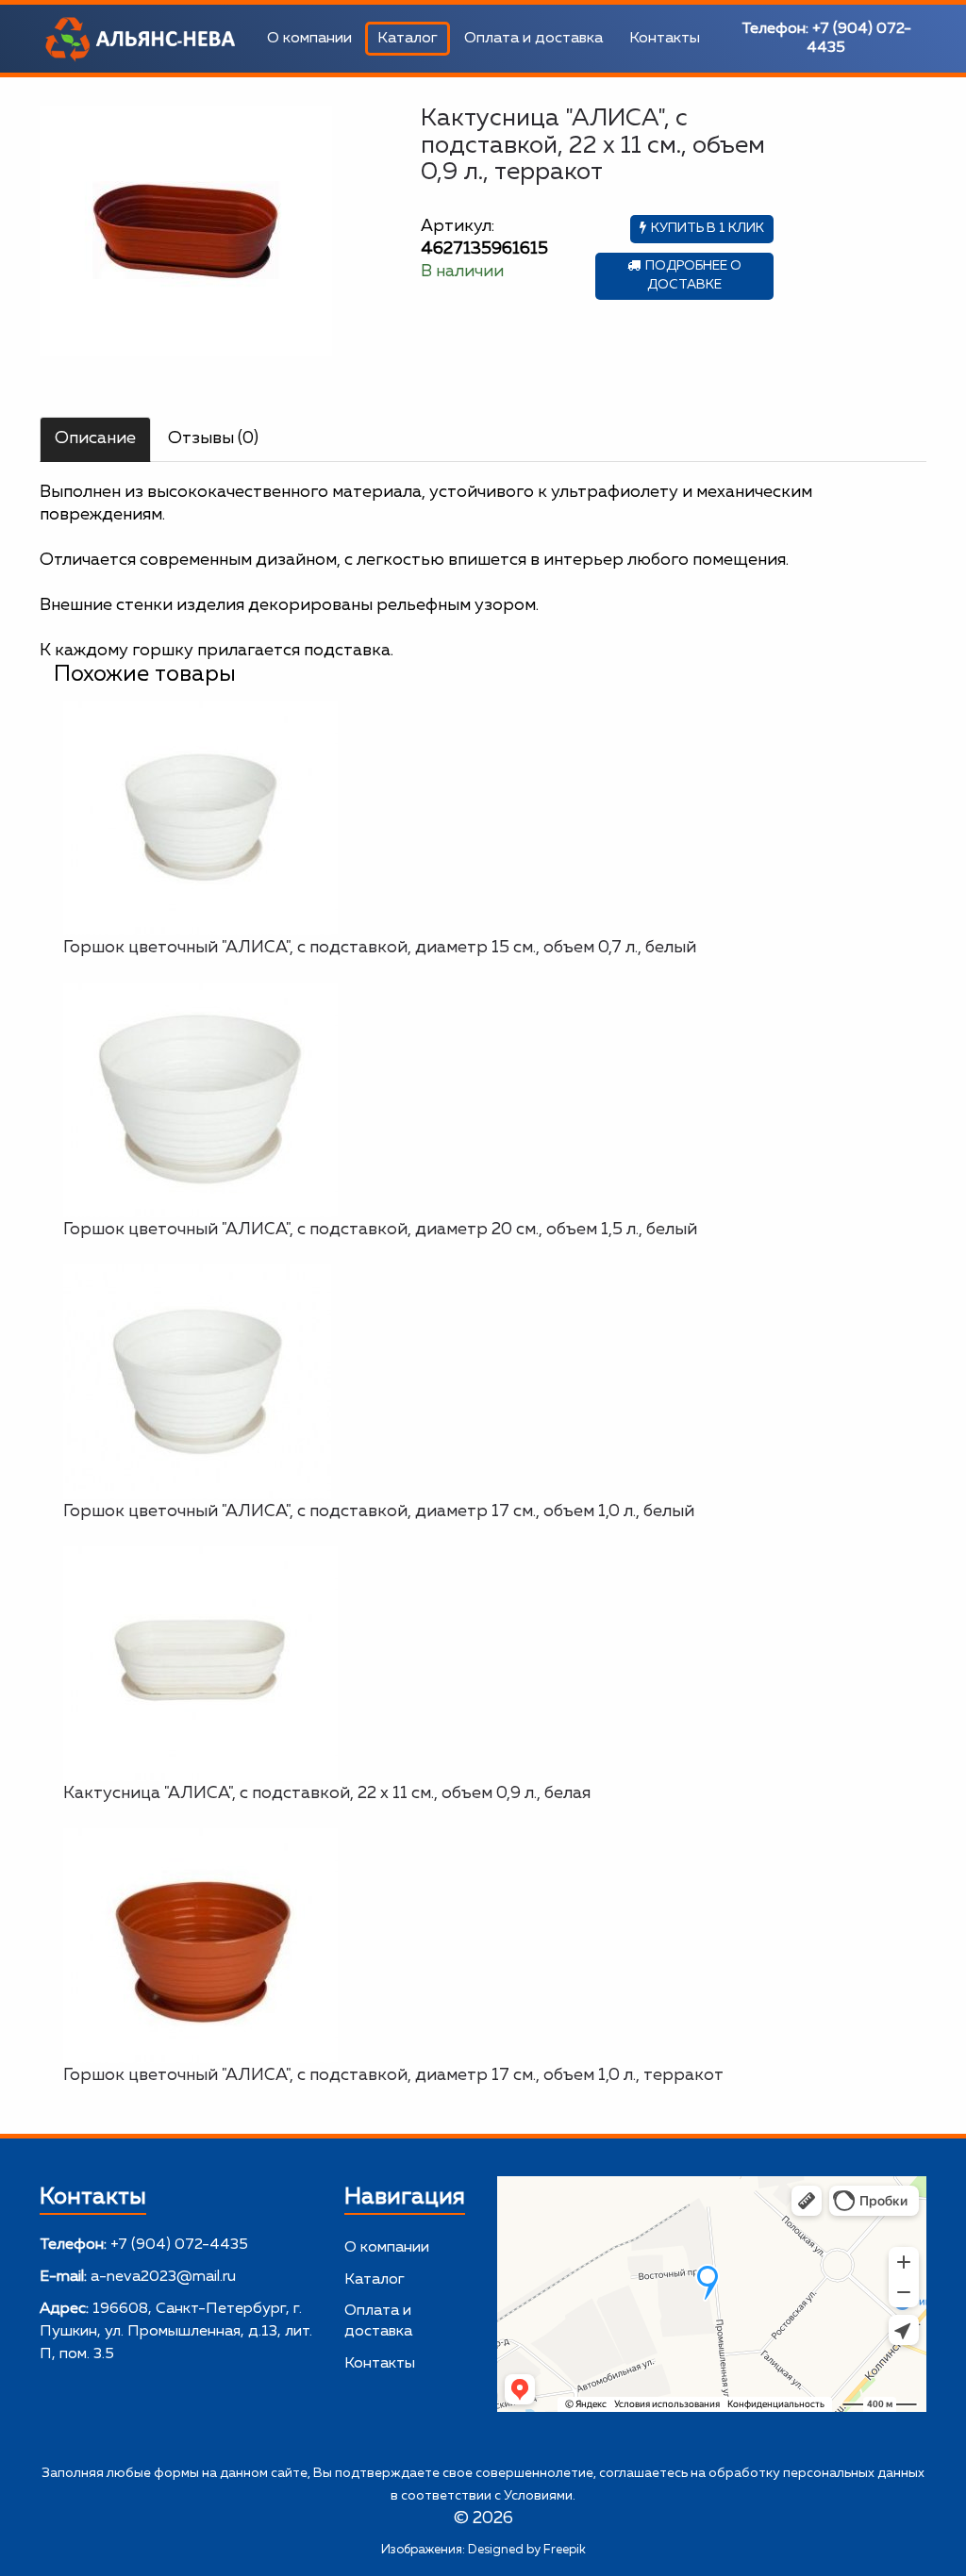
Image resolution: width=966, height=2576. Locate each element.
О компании (309, 39)
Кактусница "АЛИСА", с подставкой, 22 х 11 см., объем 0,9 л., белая (327, 1793)
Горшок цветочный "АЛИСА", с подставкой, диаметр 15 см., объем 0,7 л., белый (380, 948)
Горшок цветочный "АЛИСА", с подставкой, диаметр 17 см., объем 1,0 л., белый (379, 1511)
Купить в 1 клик (708, 228)
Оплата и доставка (533, 39)
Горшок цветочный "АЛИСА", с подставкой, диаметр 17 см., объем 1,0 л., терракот (393, 2075)
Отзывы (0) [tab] (213, 438)
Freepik (565, 2550)
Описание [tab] (95, 438)
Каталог (408, 39)
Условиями (538, 2496)
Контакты (665, 39)
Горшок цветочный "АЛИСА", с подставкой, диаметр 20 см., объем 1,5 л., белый (380, 1230)
